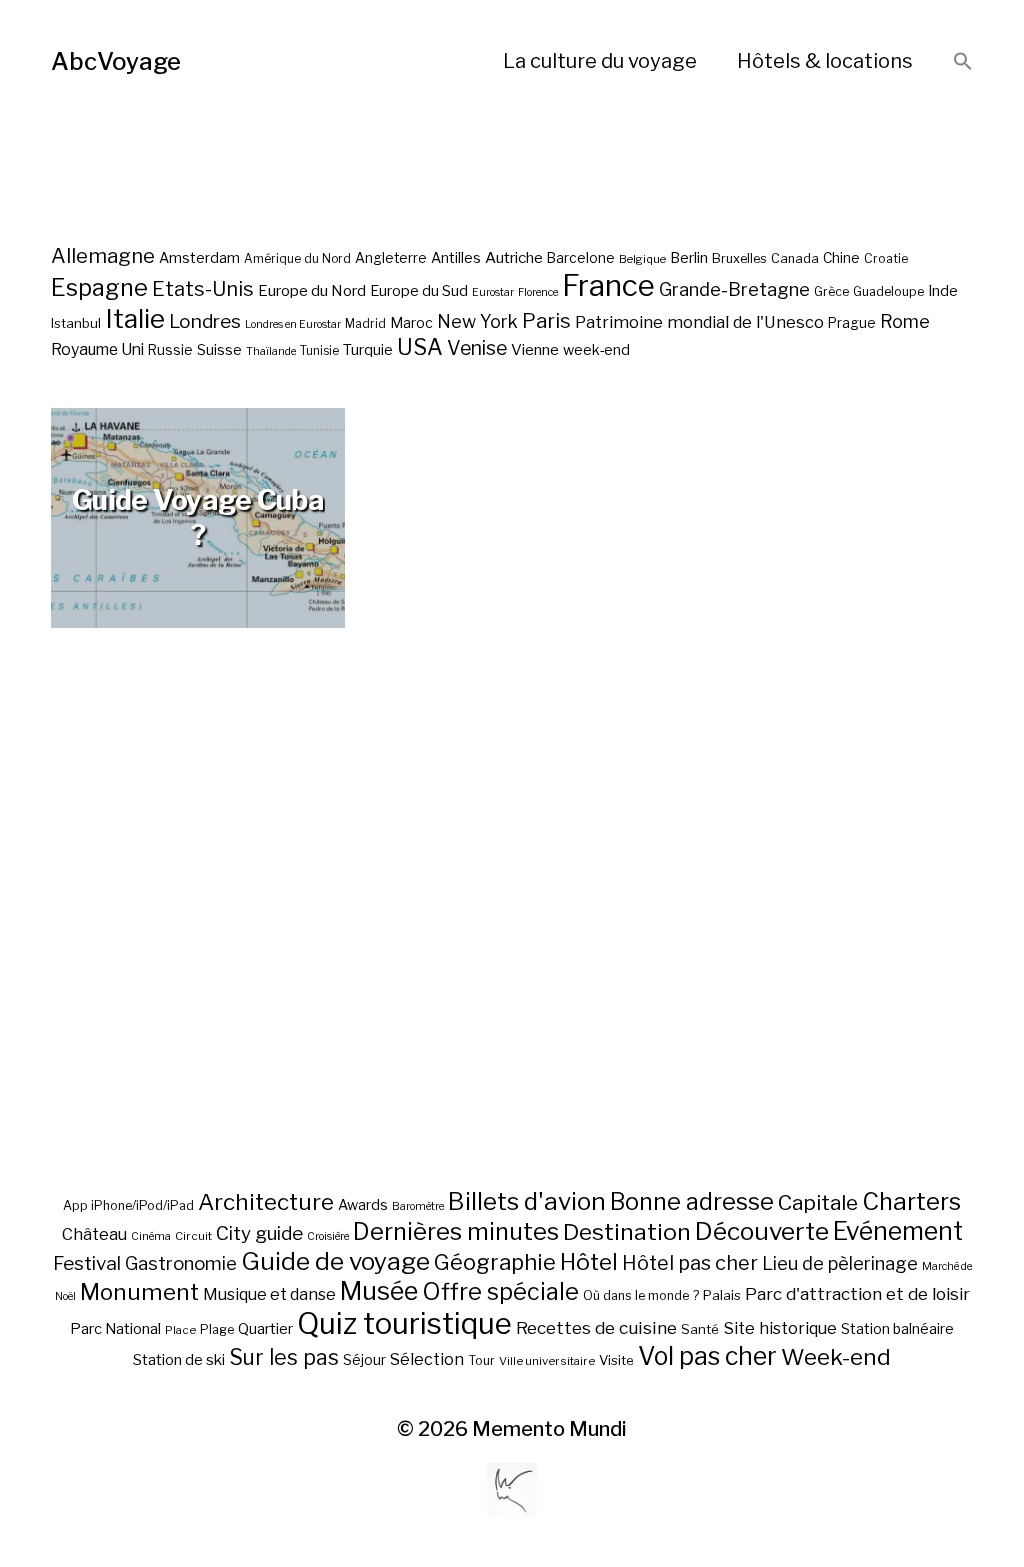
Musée (379, 1291)
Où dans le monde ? (641, 1295)
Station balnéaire (897, 1328)
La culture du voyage (600, 61)
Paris (546, 320)
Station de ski (179, 1359)
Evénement (898, 1231)
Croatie (886, 258)
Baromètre (418, 1206)
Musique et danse (269, 1294)
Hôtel (589, 1262)
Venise (477, 348)
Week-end (836, 1357)
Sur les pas (284, 1357)
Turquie (368, 350)
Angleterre (391, 258)
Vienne (535, 349)
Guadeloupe (888, 291)
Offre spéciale (500, 1292)
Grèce (831, 291)
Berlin (689, 258)
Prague (852, 323)
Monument (139, 1292)
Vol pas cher (707, 1356)
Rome (905, 321)
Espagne (99, 288)
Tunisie (319, 351)
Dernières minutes (456, 1231)
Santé (700, 1329)
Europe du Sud (419, 291)
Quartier (265, 1329)
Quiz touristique (404, 1323)
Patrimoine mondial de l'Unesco (699, 322)
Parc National (115, 1329)
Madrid (365, 324)
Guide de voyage (335, 1261)
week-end (596, 349)
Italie (135, 318)
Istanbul (76, 323)
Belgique (642, 259)
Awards (363, 1204)
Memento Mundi (549, 1429)
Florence (538, 292)
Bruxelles (739, 258)
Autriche (514, 257)
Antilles (456, 257)
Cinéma (151, 1236)
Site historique (780, 1328)
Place (180, 1330)
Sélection (427, 1359)
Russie (170, 350)
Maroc (411, 322)
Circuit (193, 1236)
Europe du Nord (312, 290)
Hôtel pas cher (690, 1263)
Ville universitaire (547, 1361)
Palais (722, 1295)
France (608, 285)
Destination (627, 1232)
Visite (616, 1360)
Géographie (495, 1262)
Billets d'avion (527, 1201)
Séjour (364, 1360)
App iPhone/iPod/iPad (128, 1205)
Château (94, 1234)
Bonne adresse (692, 1202)
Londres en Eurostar (293, 324)
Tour (481, 1360)
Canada (795, 258)
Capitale (818, 1202)
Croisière (328, 1236)
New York (477, 321)
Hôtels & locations (825, 61)
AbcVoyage (116, 61)
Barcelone (581, 258)
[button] (963, 62)
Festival (87, 1263)
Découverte (762, 1231)
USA (420, 347)
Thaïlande (271, 351)
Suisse (219, 349)
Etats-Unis (203, 289)
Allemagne (103, 255)
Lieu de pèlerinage (840, 1263)
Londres (205, 321)
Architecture (266, 1202)
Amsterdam (199, 257)
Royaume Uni (97, 349)
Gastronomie (181, 1263)
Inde (943, 291)
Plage (217, 1329)
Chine (841, 258)
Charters (911, 1201)
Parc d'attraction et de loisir (857, 1294)
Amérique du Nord (297, 259)
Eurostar (493, 292)
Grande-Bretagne (734, 289)
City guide (259, 1233)
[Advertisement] (512, 956)
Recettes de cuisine (596, 1327)
